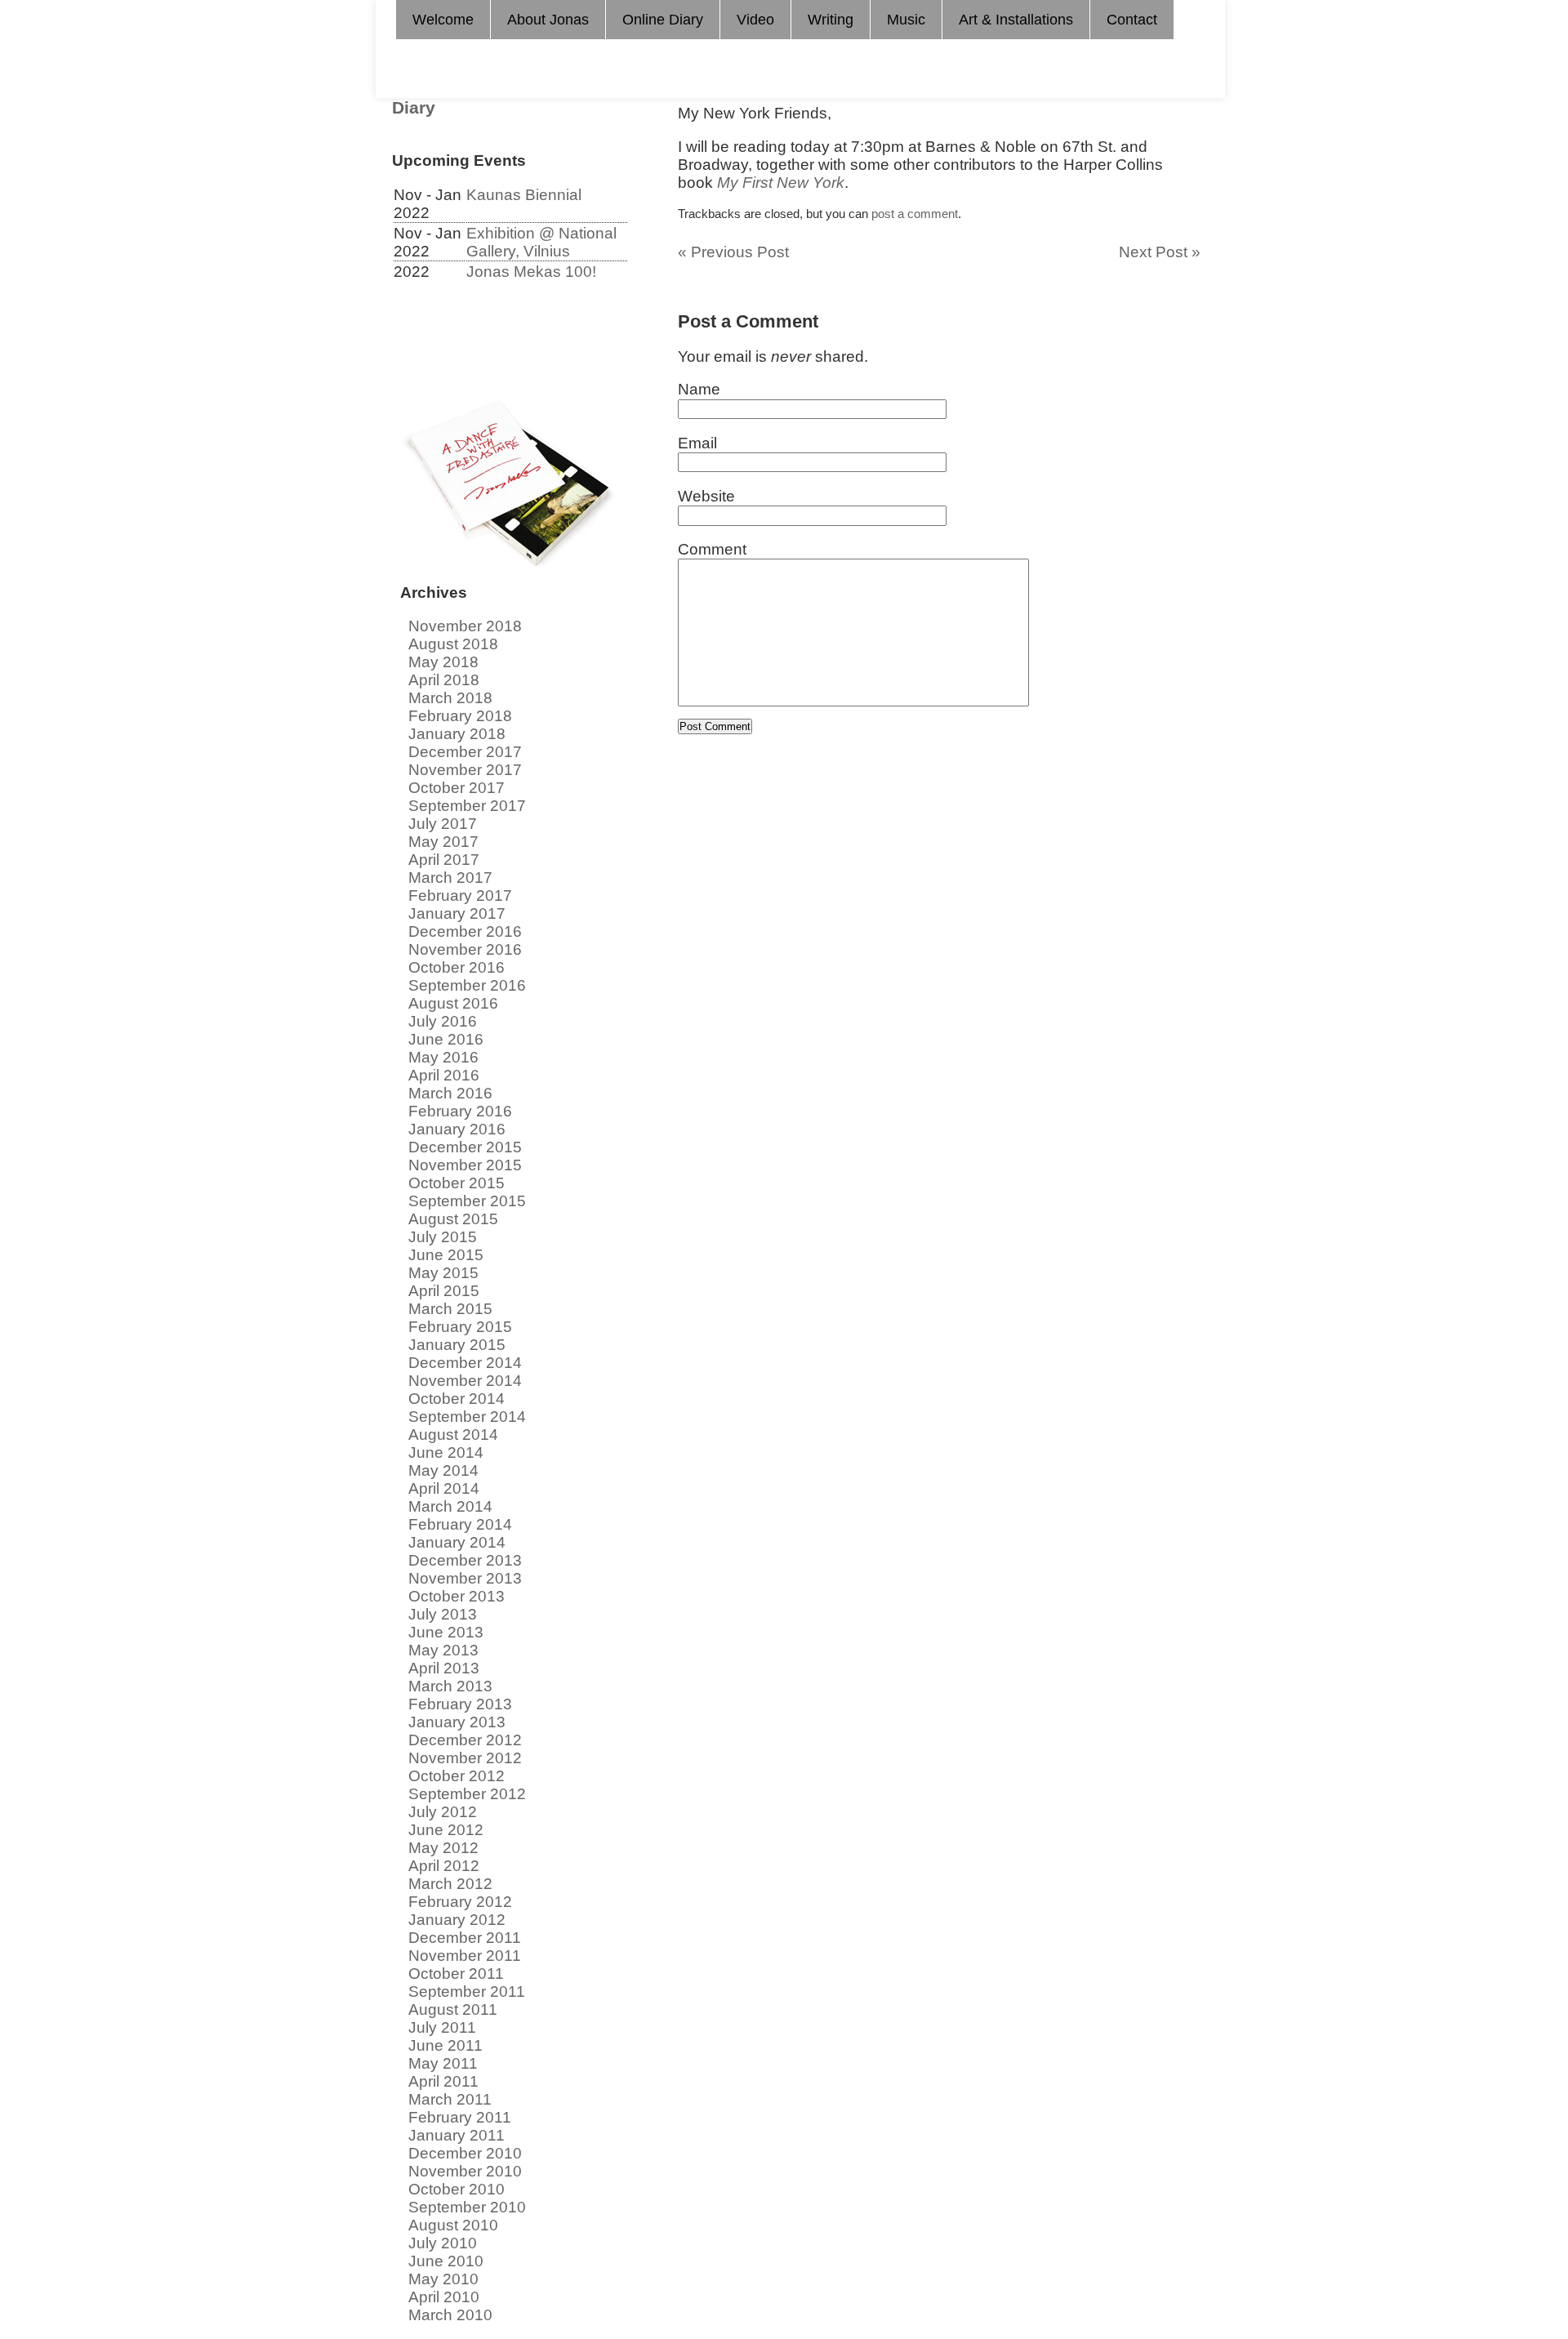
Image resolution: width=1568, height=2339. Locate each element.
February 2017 (460, 896)
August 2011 (453, 2009)
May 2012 (443, 1848)
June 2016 (446, 1039)
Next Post (1160, 252)
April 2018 (444, 680)
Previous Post (733, 252)
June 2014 (446, 1452)
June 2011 (445, 2045)
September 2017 (467, 806)
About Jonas (548, 20)
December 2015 (465, 1147)
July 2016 (443, 1021)
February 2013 (460, 1704)
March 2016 (450, 1093)
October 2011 (456, 1974)
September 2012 (467, 1794)
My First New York (781, 183)
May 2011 (443, 2063)
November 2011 (465, 1956)
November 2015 (465, 1165)
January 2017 (457, 913)
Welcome (443, 20)
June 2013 (446, 1632)
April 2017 (444, 860)
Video (755, 20)
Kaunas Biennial (524, 195)
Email (697, 443)
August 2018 (453, 644)
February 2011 (460, 2117)
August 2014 (453, 1435)
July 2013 (443, 1614)
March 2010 (450, 2315)
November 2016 (465, 949)
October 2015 (457, 1183)
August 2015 (453, 1219)
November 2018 (465, 626)
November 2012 (465, 1758)
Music (906, 20)
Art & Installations (1016, 20)
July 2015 (443, 1237)
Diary (414, 108)
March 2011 (450, 2099)
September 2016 (467, 985)
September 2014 (467, 1417)
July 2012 (443, 1812)
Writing (831, 20)
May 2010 (443, 2279)
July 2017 (443, 824)
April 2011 (443, 2081)
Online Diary (663, 20)
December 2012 (465, 1740)
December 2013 (465, 1560)
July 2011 (442, 2027)
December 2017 (465, 752)
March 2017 (450, 878)
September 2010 (467, 2207)
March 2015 (450, 1309)
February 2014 (460, 1524)
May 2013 (443, 1650)
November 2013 (465, 1578)
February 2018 (460, 716)
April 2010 (444, 2297)
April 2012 (444, 1866)
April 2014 (444, 1488)
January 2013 (457, 1722)
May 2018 (443, 662)
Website (706, 496)
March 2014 (450, 1506)
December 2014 (465, 1363)
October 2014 (457, 1399)
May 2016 (443, 1057)
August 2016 (453, 1003)
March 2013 (450, 1686)
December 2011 (465, 1938)
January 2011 (457, 2135)
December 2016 (465, 931)
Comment (712, 549)
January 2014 (457, 1542)
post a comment (915, 214)
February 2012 (460, 1902)
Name (699, 389)
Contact (1132, 20)
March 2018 (450, 698)
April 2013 (444, 1668)
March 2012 (450, 1884)
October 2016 (457, 967)
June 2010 (446, 2261)
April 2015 (444, 1291)
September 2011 (467, 1991)
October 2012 (457, 1776)
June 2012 (446, 1830)
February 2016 (460, 1111)
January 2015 (457, 1345)
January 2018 (457, 734)
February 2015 (460, 1327)
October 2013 (457, 1596)
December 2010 (465, 2153)
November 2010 (465, 2171)
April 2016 (444, 1075)
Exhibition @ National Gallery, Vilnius (541, 242)
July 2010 (443, 2243)
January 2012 (457, 1920)
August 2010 (453, 2225)
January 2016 (457, 1129)
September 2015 (467, 1201)
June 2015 (446, 1255)
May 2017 (443, 842)
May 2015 (443, 1273)
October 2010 (457, 2189)
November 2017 (465, 770)
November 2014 (465, 1381)
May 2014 (443, 1470)
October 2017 (457, 788)
